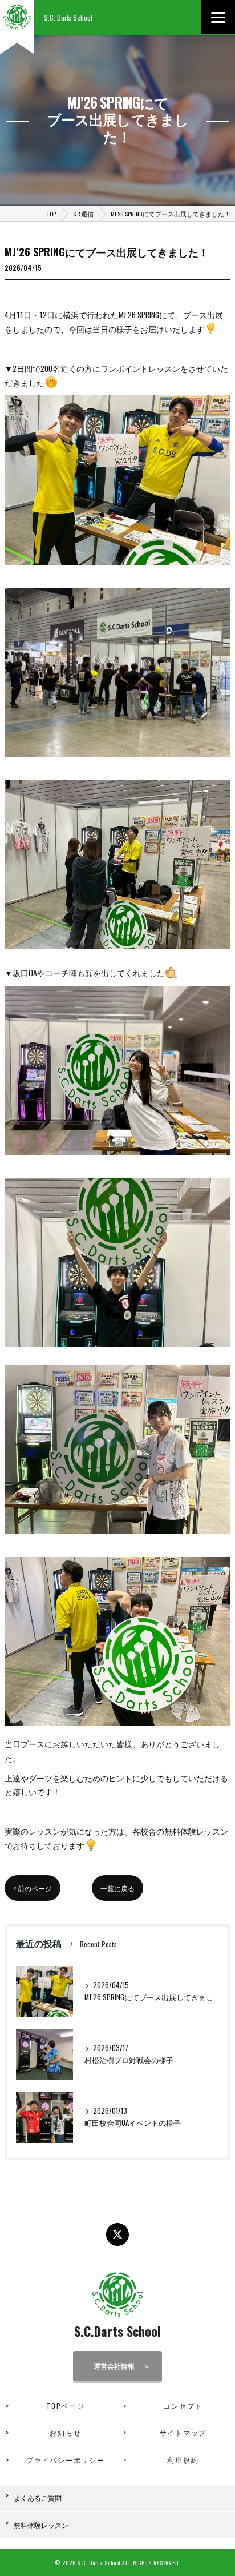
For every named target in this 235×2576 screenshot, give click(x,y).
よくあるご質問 (38, 2497)
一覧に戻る (117, 1888)
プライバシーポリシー (66, 2460)
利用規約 (183, 2460)
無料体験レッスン (41, 2525)
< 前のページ (33, 1888)
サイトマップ (183, 2432)
